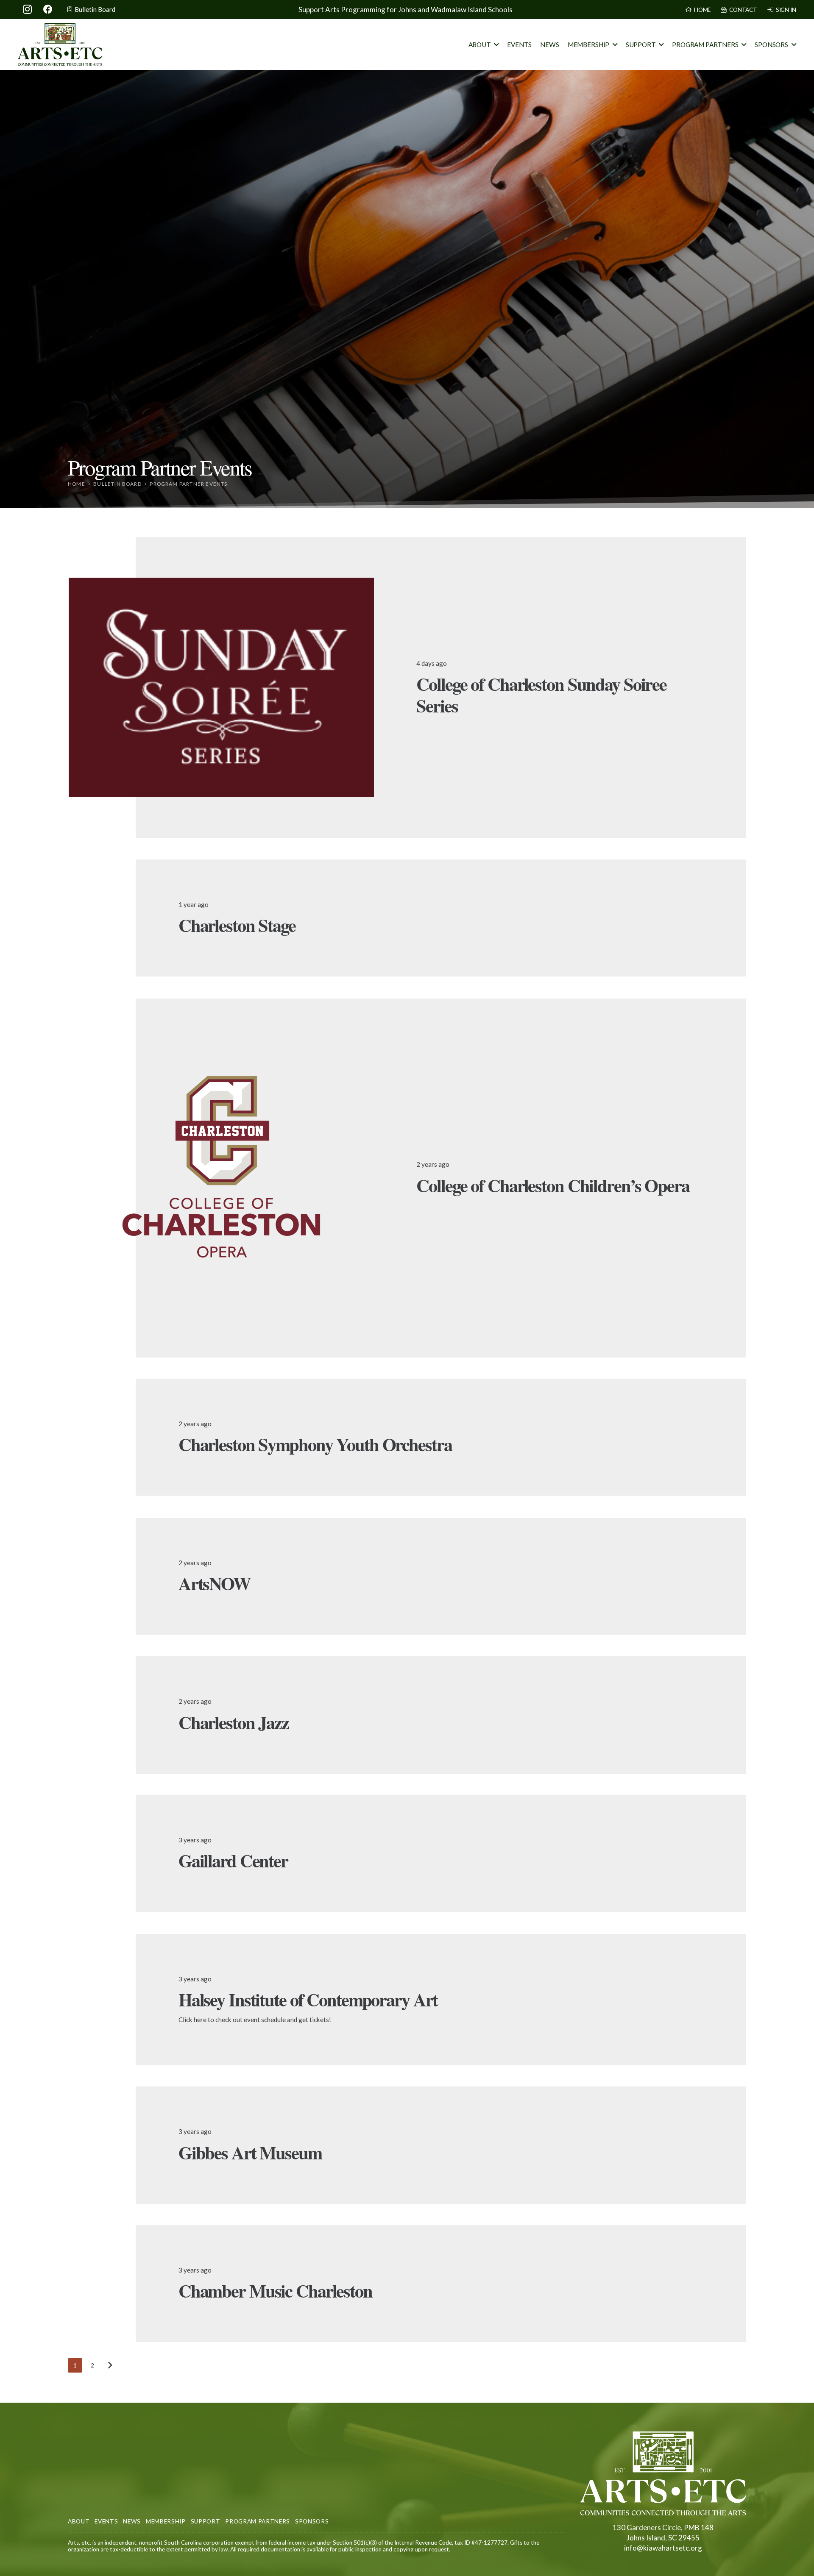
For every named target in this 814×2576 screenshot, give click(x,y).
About (79, 2521)
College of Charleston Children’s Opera (553, 1185)
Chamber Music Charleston (275, 2291)
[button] (496, 45)
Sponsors (312, 2521)
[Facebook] (48, 9)
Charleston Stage (237, 925)
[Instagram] (28, 9)
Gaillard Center (233, 1861)
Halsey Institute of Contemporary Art (308, 1999)
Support (206, 2521)
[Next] (110, 2365)
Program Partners (258, 2521)
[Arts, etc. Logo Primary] (60, 45)
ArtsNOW (215, 1583)
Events (106, 2521)
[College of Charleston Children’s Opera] (221, 1178)
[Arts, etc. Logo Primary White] (663, 2473)
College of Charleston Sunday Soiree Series (541, 694)
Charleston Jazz (234, 1722)
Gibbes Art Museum (250, 2152)
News (132, 2521)
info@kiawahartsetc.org (663, 2548)
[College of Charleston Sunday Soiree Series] (221, 687)
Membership (166, 2521)
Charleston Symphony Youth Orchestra (315, 1444)
